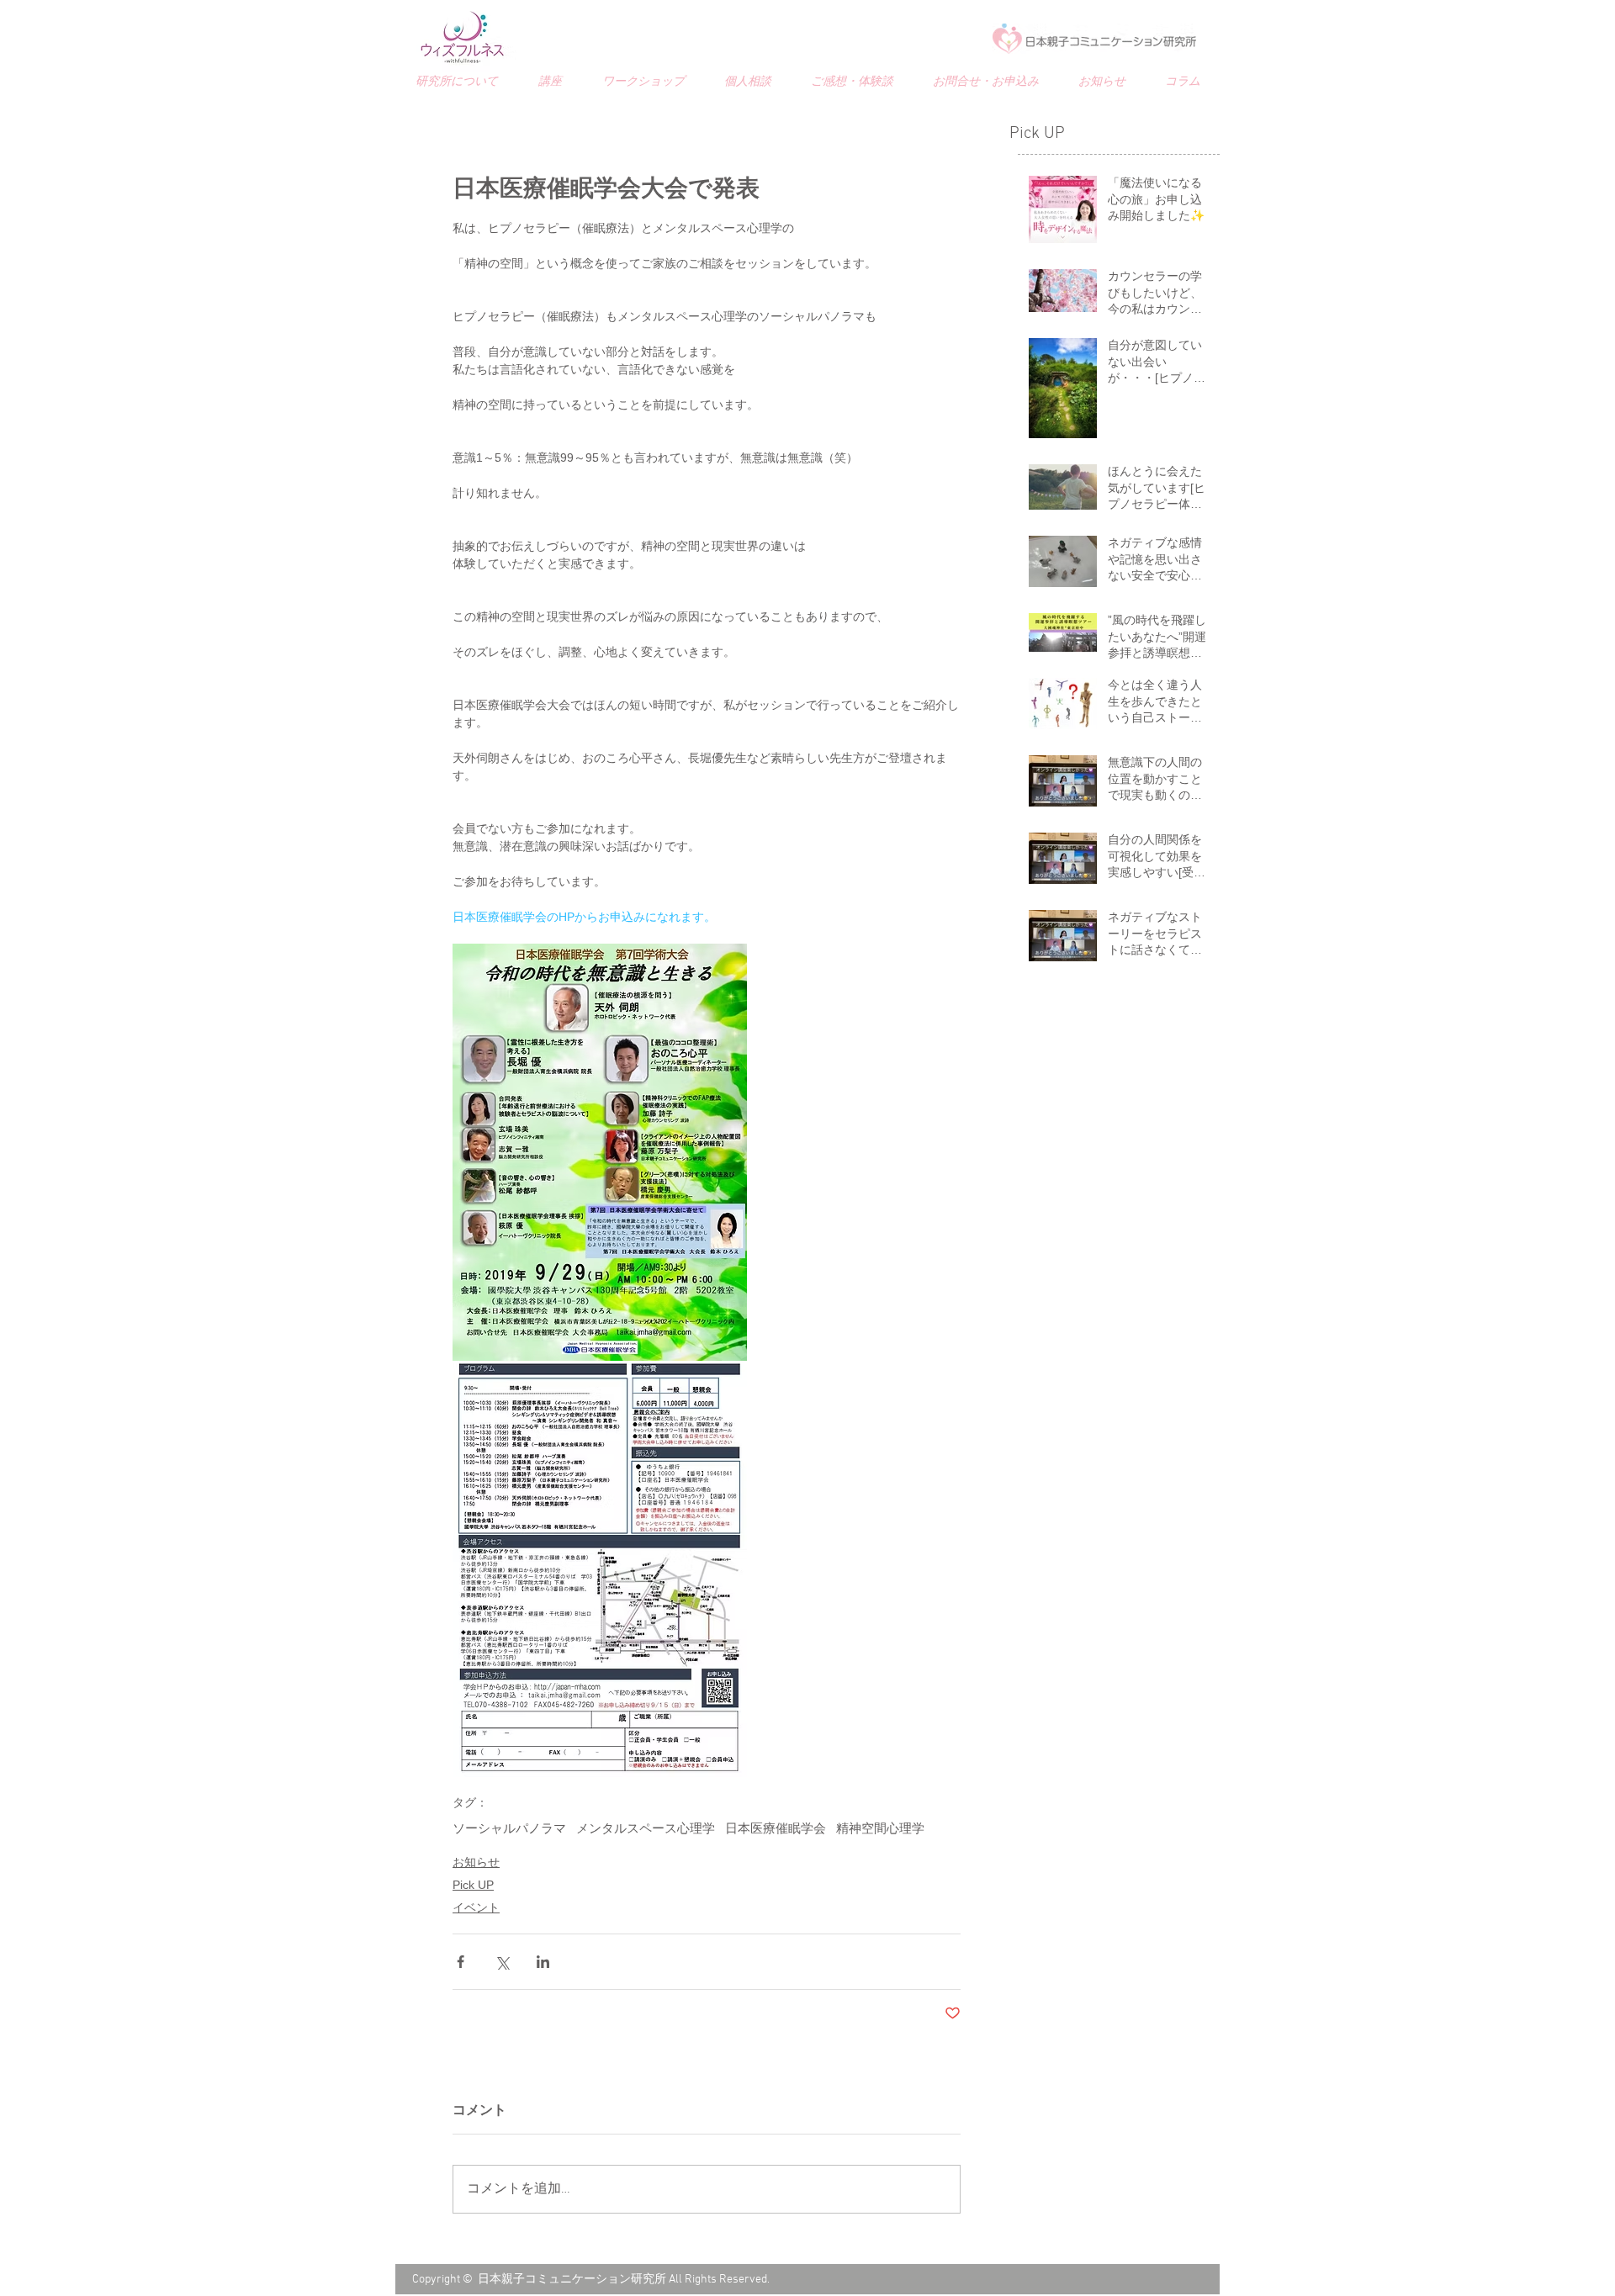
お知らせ (476, 1862)
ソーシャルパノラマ (509, 1829)
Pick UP (473, 1885)
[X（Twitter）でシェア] (502, 1962)
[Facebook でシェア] (461, 1962)
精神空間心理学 (880, 1829)
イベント (476, 1907)
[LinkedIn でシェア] (543, 1962)
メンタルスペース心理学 (646, 1829)
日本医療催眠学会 (776, 1829)
